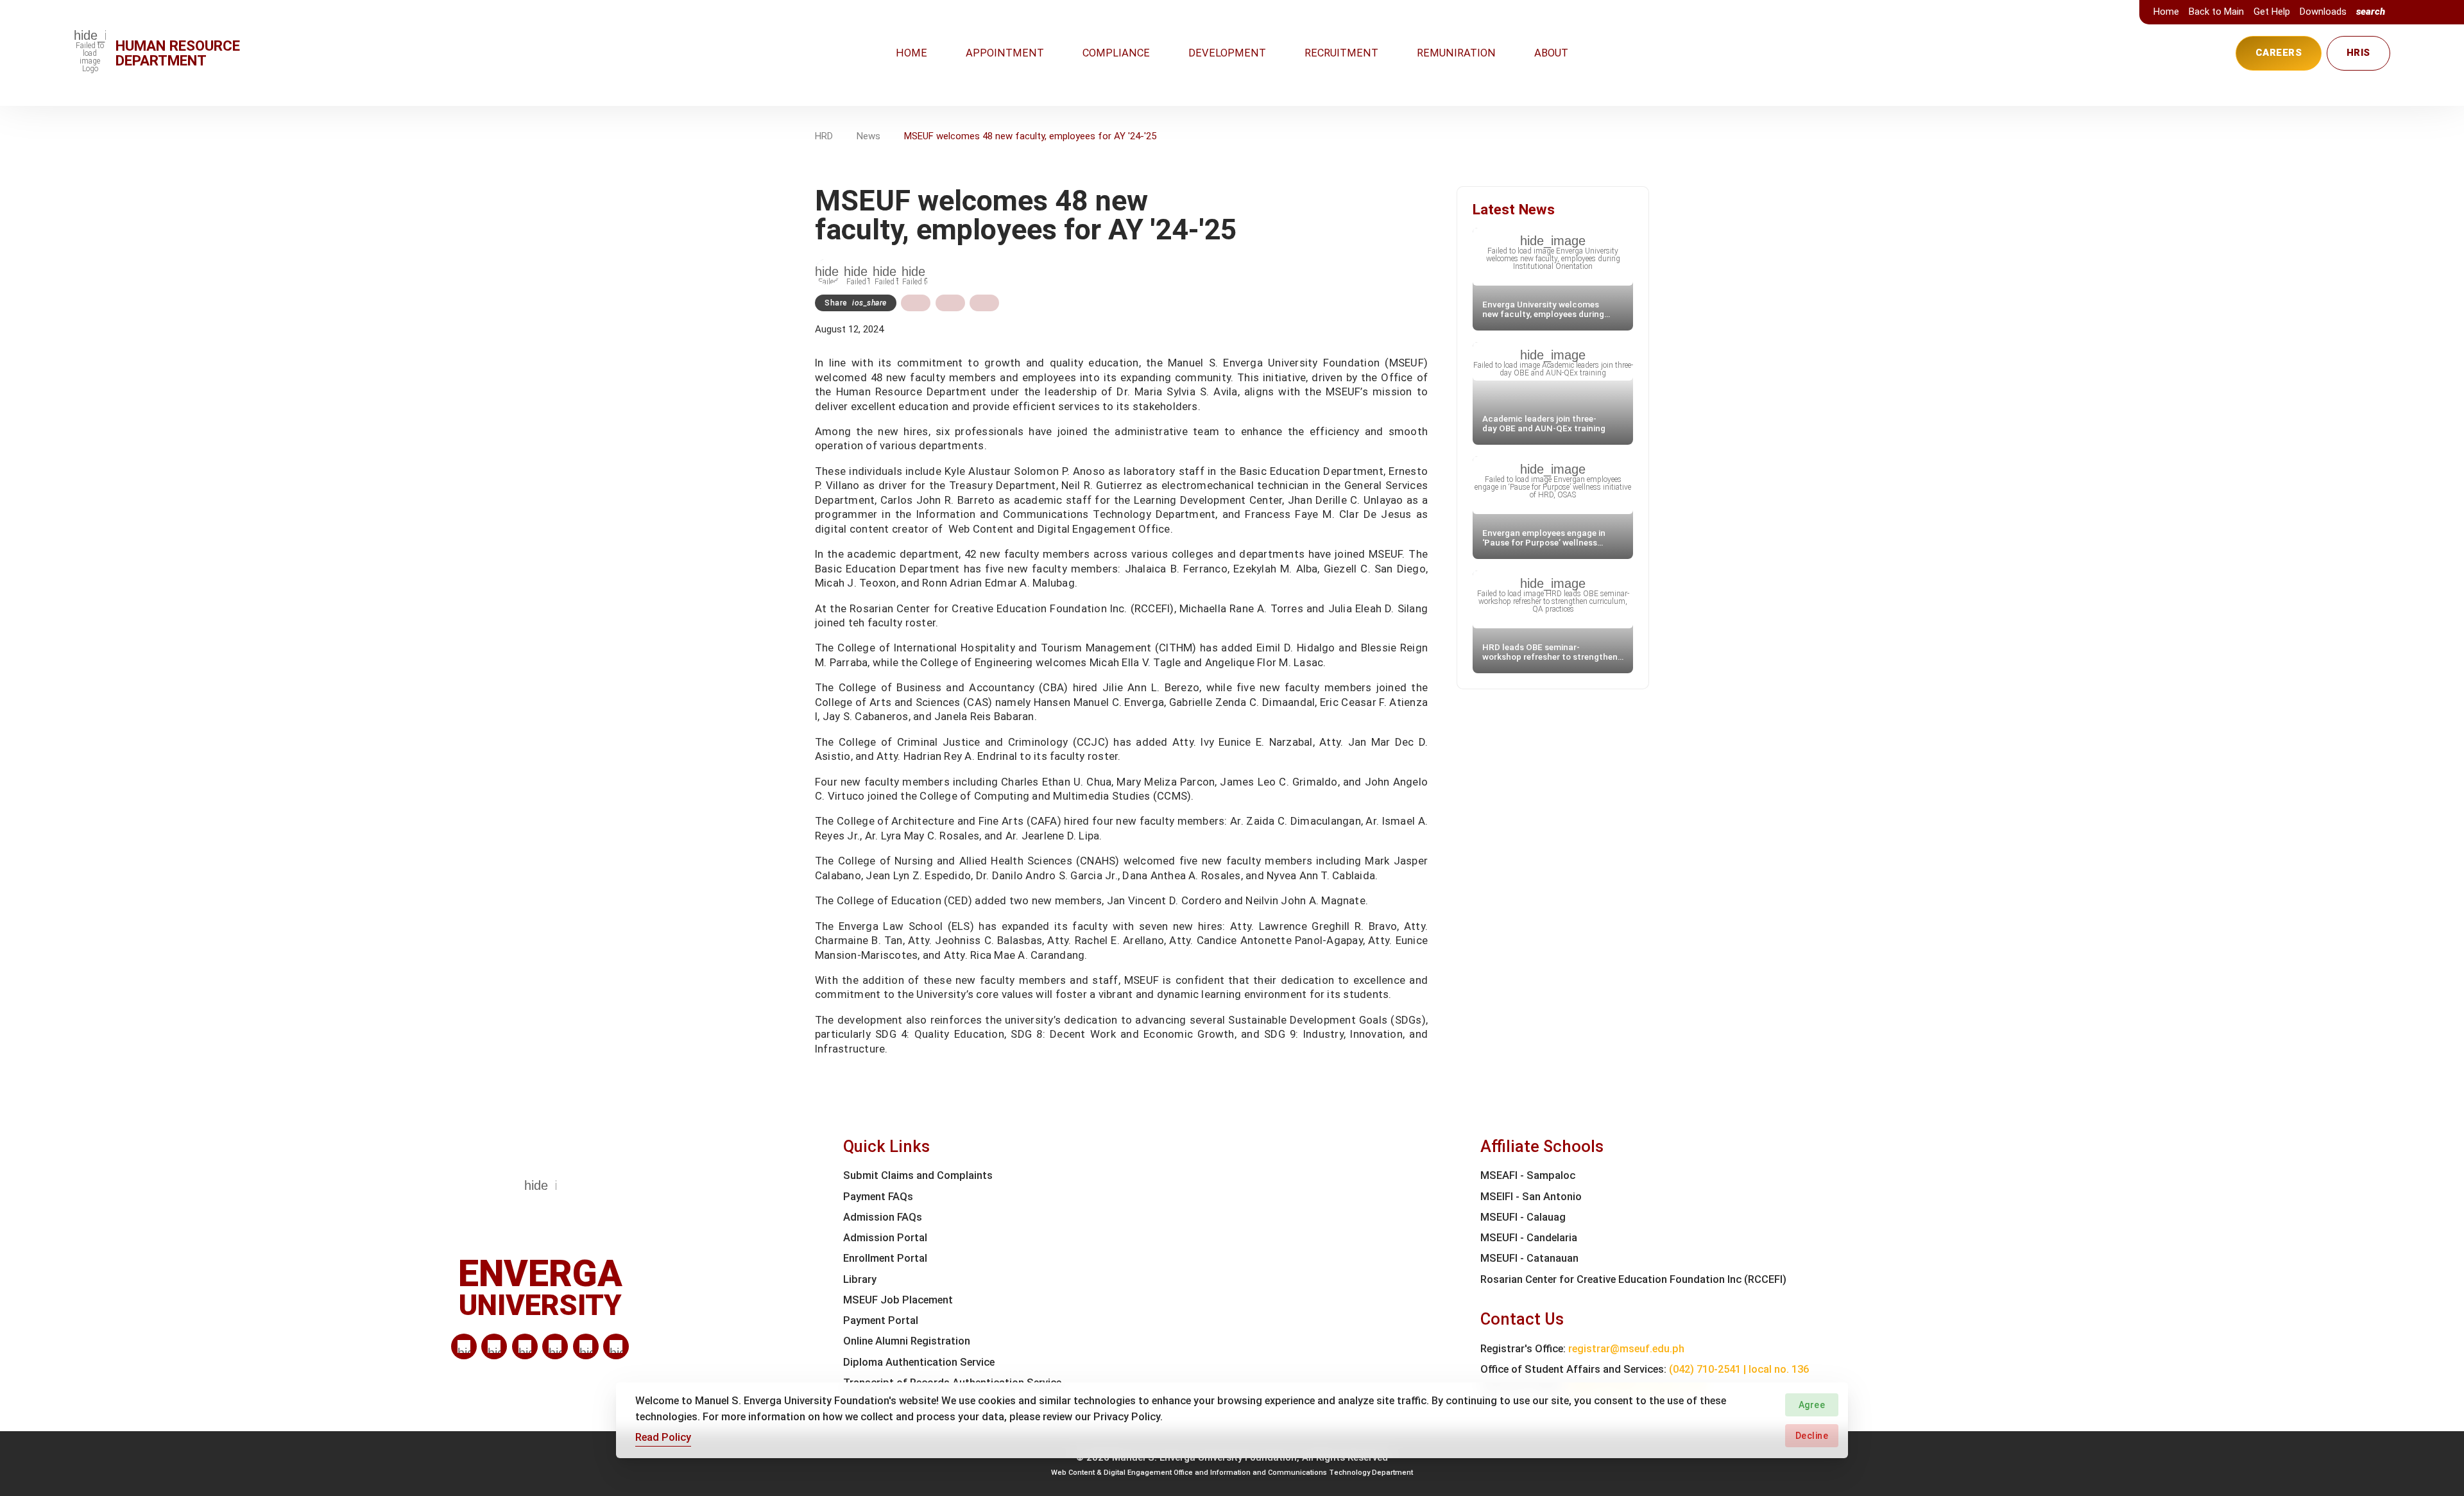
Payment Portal (881, 1320)
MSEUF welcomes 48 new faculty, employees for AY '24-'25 (1030, 136)
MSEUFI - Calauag (1523, 1217)
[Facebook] (494, 1346)
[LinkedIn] (464, 1346)
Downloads (2323, 12)
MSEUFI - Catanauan (1529, 1258)
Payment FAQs (878, 1197)
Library (860, 1279)
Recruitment (1341, 53)
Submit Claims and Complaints (918, 1175)
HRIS (2358, 53)
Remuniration (1456, 53)
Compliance (1116, 53)
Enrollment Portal (885, 1258)
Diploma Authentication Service (919, 1362)
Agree (1812, 1405)
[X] (525, 1346)
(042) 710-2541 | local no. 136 (1739, 1369)
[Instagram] (555, 1346)
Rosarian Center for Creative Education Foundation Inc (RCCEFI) (1633, 1279)
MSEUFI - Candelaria (1529, 1238)
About (1551, 53)
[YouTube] (616, 1346)
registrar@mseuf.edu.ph (1626, 1349)
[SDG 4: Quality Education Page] (857, 271)
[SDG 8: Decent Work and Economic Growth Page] (886, 271)
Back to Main (2216, 12)
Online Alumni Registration (907, 1341)
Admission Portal (885, 1238)
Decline (1812, 1435)
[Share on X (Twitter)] (950, 303)
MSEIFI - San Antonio (1531, 1197)
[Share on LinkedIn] (984, 303)
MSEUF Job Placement (898, 1300)
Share (856, 303)
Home (2166, 12)
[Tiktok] (586, 1346)
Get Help (2272, 12)
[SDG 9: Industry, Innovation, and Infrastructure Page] (914, 271)
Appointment (1005, 53)
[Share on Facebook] (916, 303)
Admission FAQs (883, 1217)
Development (1227, 53)
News (868, 136)
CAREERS (2279, 53)
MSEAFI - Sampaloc (1528, 1175)
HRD (824, 136)
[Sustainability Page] (828, 271)
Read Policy (663, 1437)
